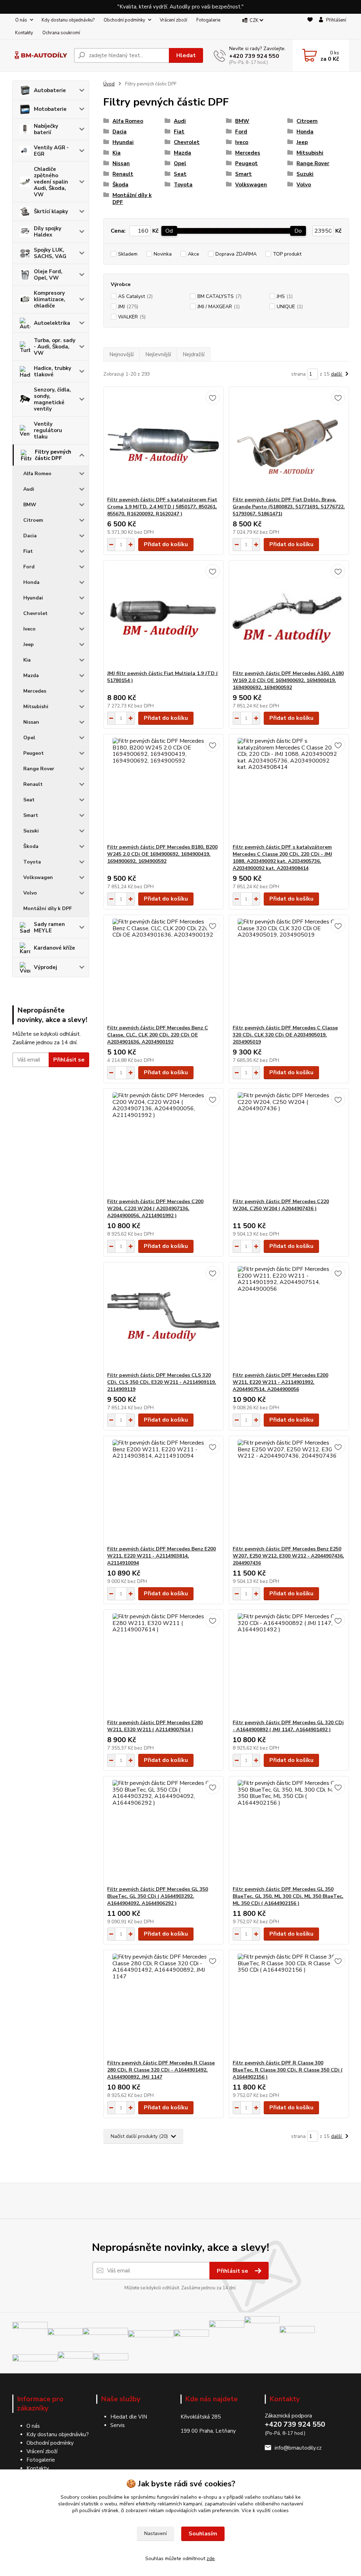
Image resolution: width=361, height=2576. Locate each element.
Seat (29, 800)
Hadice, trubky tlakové (53, 371)
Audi (29, 489)
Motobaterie (50, 109)
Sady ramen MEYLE (49, 927)
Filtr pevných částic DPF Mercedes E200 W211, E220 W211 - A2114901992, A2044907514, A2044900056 (280, 1382)
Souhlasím (203, 2534)
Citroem (33, 520)
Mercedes (35, 691)
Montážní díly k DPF (48, 909)
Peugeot (33, 753)
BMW (30, 505)
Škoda (31, 846)
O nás (21, 20)
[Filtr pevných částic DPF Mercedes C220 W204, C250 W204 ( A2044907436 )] (289, 1143)
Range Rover (39, 769)
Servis (118, 2425)
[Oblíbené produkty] (310, 27)
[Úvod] (40, 56)
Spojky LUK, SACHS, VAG (50, 253)
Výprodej (45, 967)
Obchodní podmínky (124, 20)
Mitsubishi (36, 707)
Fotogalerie (208, 20)
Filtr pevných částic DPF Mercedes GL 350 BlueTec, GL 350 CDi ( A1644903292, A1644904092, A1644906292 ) (158, 1896)
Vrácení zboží (173, 20)
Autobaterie (50, 90)
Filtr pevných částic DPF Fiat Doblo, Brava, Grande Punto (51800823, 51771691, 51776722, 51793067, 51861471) (289, 507)
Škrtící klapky (51, 211)
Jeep (29, 644)
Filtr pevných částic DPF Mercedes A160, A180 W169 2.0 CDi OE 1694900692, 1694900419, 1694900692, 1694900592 (288, 680)
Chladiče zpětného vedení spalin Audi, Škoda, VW (51, 182)
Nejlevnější (158, 354)
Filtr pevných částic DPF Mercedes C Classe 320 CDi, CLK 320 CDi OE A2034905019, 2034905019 (285, 1035)
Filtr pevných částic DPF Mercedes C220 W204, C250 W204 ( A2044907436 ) (281, 1205)
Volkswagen (38, 877)
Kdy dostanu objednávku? (68, 20)
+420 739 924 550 (254, 56)
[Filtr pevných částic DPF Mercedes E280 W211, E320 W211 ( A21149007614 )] (163, 1664)
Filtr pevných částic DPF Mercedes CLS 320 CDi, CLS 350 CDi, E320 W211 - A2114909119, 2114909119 (162, 1382)
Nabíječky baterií (46, 129)
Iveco (29, 629)
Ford (29, 567)
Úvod (109, 84)
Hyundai (33, 598)
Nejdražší (194, 354)
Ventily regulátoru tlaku (48, 430)
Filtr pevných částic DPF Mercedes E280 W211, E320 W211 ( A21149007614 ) (155, 1726)
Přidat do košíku (166, 544)
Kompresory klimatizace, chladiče (50, 299)
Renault (33, 784)
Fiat (28, 551)
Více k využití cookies (265, 2511)
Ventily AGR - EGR (51, 151)
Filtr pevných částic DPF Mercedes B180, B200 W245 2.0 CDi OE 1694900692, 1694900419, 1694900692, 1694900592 (162, 854)
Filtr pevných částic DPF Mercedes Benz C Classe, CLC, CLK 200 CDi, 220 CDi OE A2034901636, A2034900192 (158, 1035)
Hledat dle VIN (129, 2417)
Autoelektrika (52, 323)
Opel (29, 738)
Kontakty (24, 33)
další (337, 374)
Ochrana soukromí (61, 33)
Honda (31, 582)
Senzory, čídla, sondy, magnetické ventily (52, 399)
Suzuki (31, 831)
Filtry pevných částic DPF (53, 455)
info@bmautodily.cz (298, 2448)
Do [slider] (298, 231)
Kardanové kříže (54, 948)
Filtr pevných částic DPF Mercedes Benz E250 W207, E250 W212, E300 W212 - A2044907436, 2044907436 (288, 1556)
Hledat (186, 55)
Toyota (32, 862)
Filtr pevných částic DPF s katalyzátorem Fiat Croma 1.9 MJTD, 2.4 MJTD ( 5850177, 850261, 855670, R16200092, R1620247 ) (162, 507)
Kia (27, 660)
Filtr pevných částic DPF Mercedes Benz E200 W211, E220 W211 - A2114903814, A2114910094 (161, 1556)
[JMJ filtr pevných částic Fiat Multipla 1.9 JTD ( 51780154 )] (163, 615)
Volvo (30, 893)
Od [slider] (169, 231)
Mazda (31, 676)
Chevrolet (35, 613)
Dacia (30, 536)
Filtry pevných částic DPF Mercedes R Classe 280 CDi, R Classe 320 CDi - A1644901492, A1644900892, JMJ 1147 (161, 2070)
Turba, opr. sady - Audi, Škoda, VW (55, 347)
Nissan (31, 722)
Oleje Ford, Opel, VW (48, 275)
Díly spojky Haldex (48, 232)
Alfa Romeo (37, 474)
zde (211, 2559)
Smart (31, 815)
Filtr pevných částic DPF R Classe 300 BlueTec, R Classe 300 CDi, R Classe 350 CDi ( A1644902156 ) (288, 2070)
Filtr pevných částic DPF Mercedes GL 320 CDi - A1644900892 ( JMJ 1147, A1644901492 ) (288, 1726)
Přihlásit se (69, 1060)
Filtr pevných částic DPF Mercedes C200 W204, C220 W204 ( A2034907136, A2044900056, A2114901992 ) (155, 1209)
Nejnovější (121, 354)
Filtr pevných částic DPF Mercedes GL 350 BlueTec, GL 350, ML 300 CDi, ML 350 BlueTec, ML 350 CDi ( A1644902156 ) (288, 1896)
